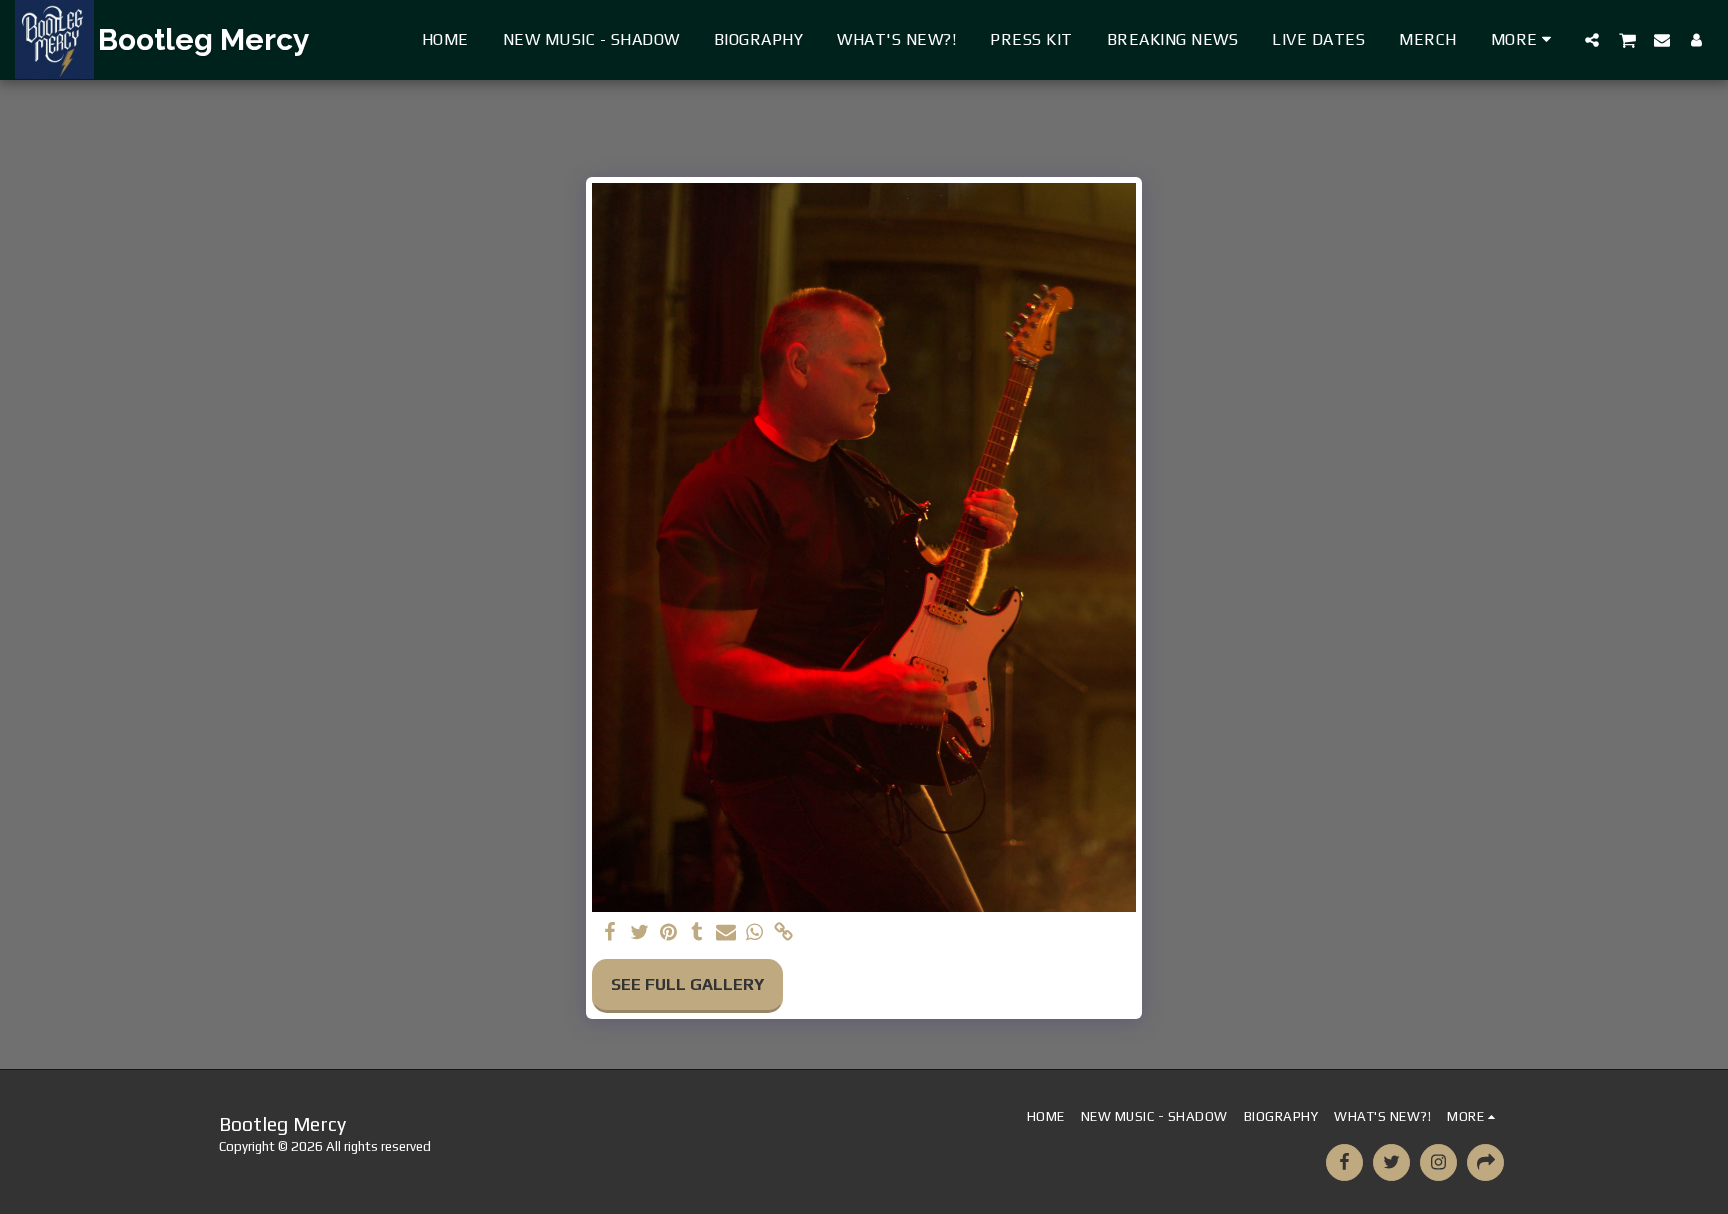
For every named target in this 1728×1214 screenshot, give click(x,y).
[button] (1592, 39)
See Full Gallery (687, 984)
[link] (783, 933)
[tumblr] (697, 933)
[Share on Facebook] (610, 933)
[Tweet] (639, 933)
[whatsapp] (754, 933)
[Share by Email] (726, 933)
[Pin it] (668, 933)
